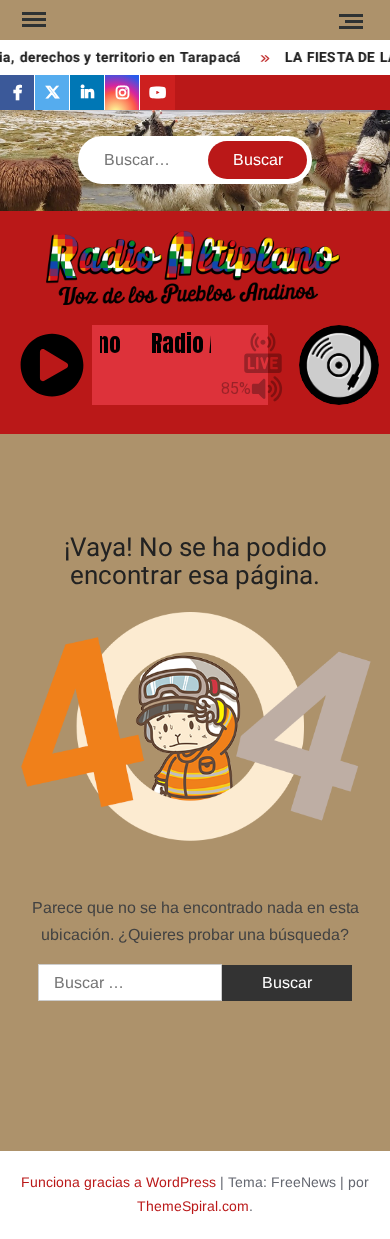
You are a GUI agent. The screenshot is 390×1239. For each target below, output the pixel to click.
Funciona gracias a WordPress (118, 1182)
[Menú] (32, 20)
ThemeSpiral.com (193, 1206)
